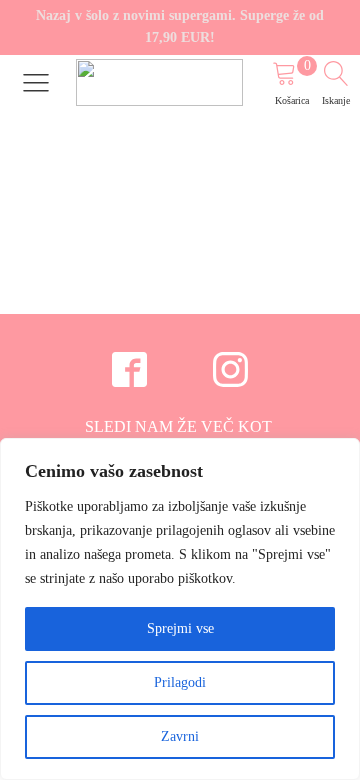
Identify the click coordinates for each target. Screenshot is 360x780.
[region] (180, 609)
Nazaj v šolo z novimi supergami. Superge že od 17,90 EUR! (180, 26)
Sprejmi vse (180, 628)
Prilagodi (180, 682)
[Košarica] (294, 76)
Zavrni (180, 736)
